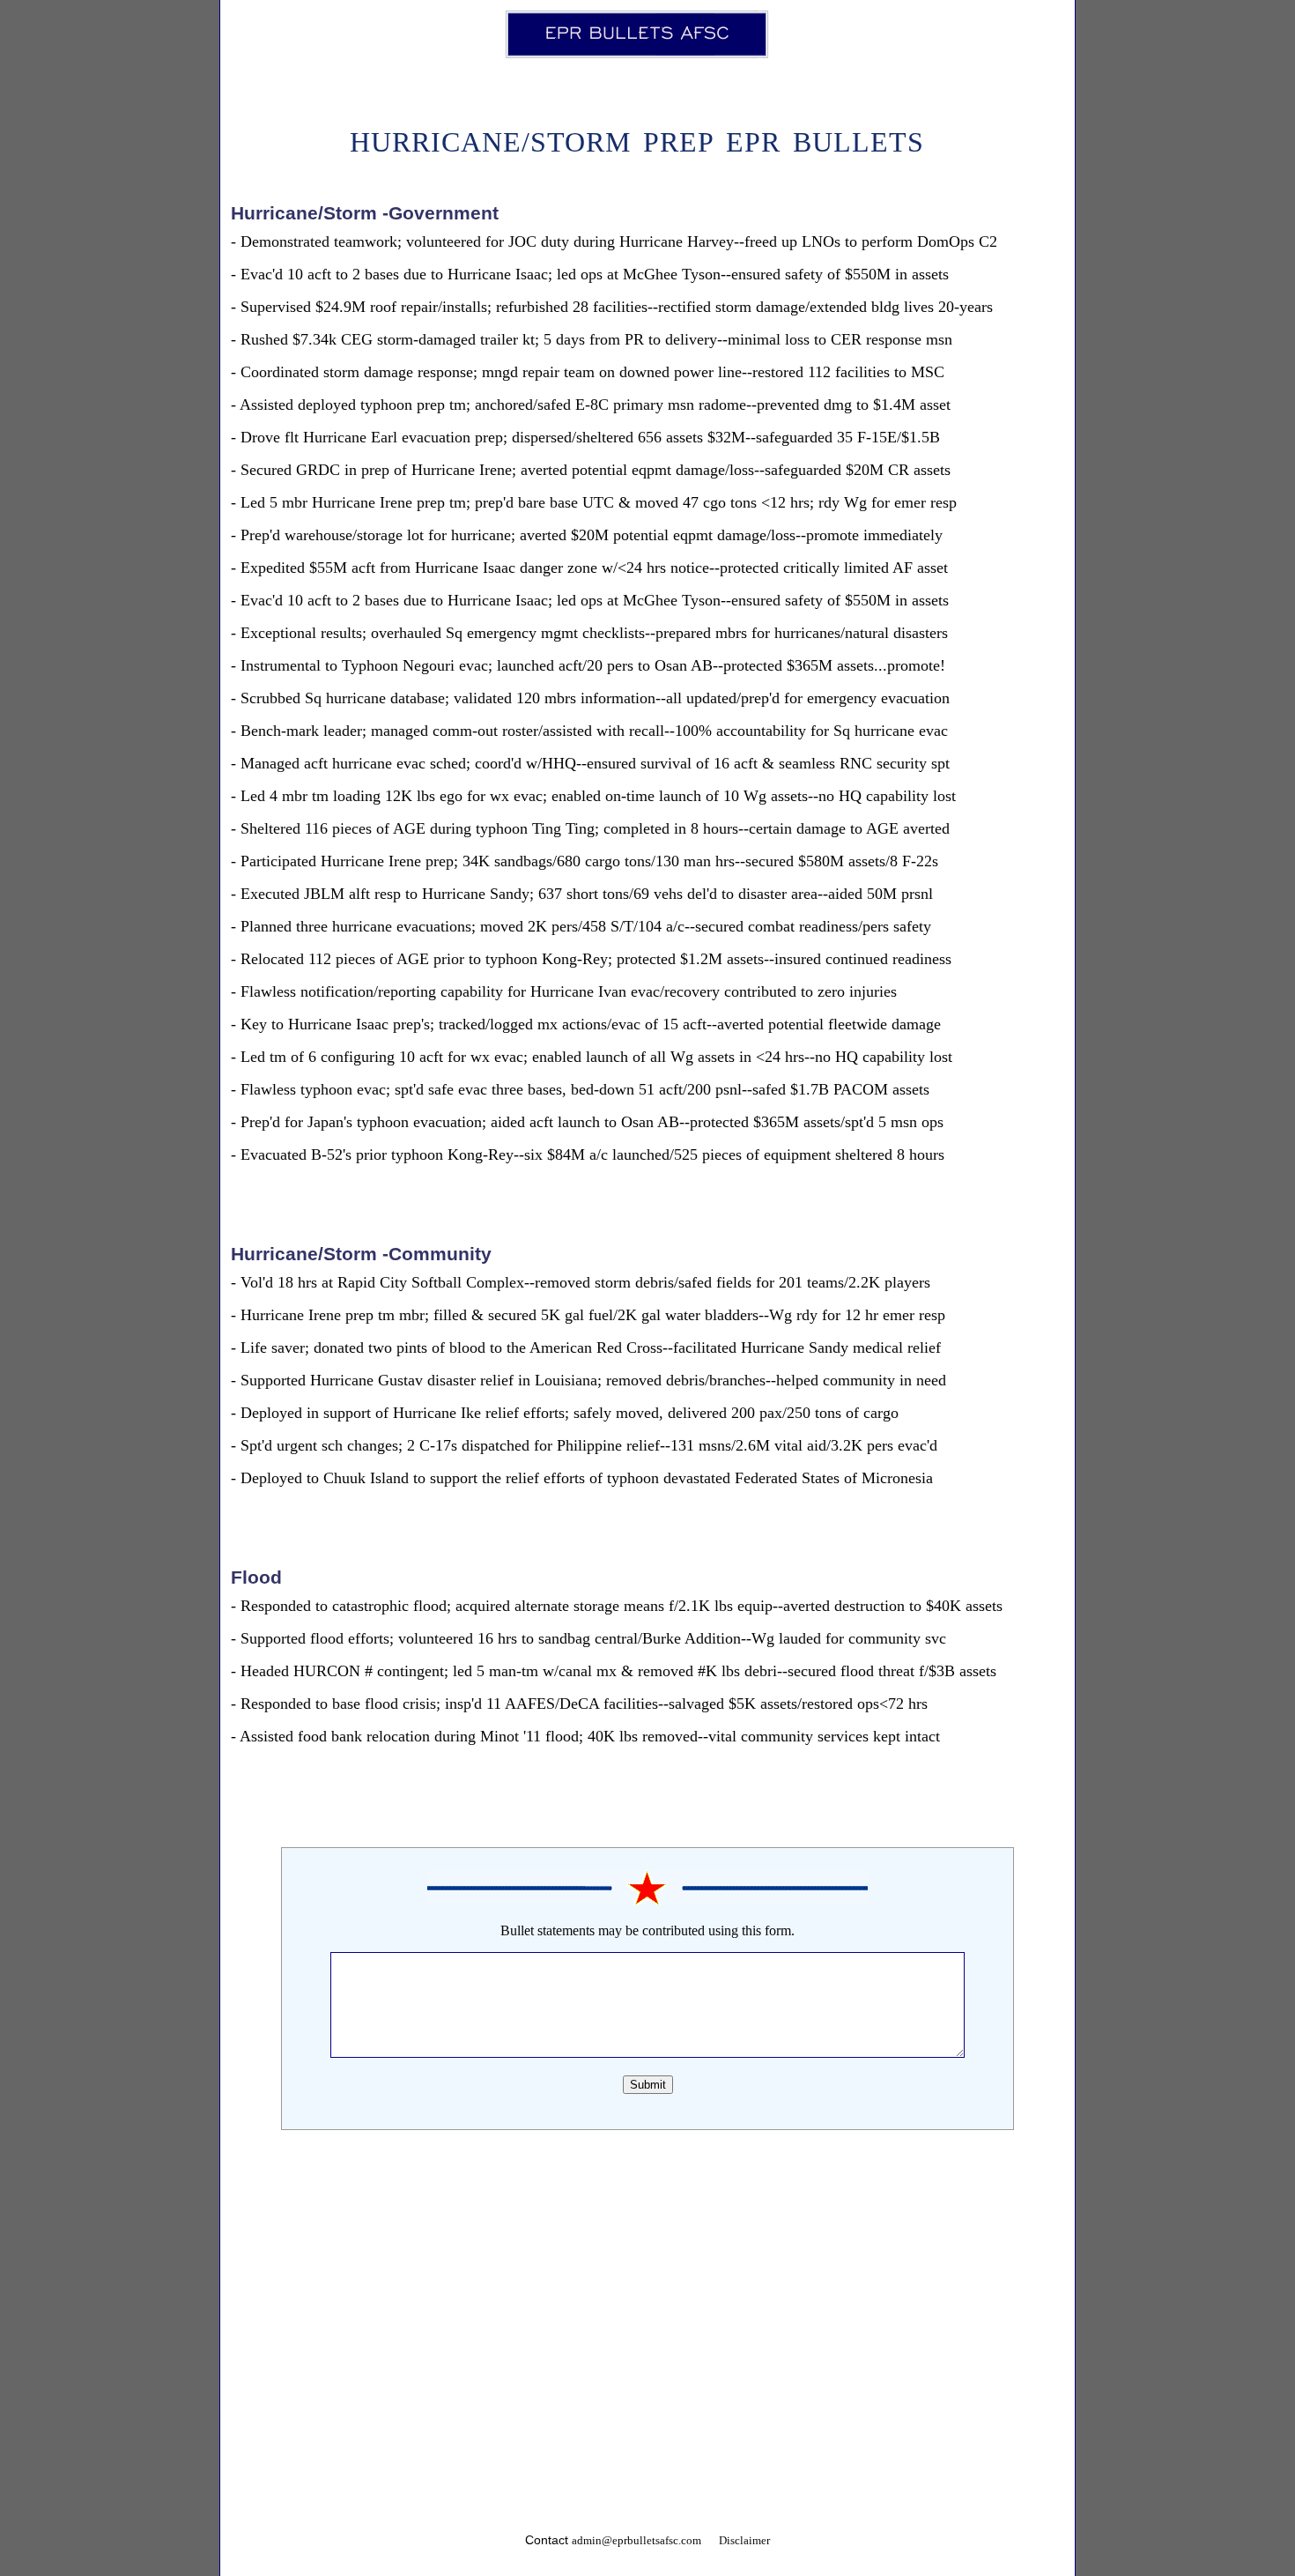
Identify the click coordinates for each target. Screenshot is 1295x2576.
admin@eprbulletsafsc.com (636, 2541)
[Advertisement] (648, 2293)
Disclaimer (744, 2541)
